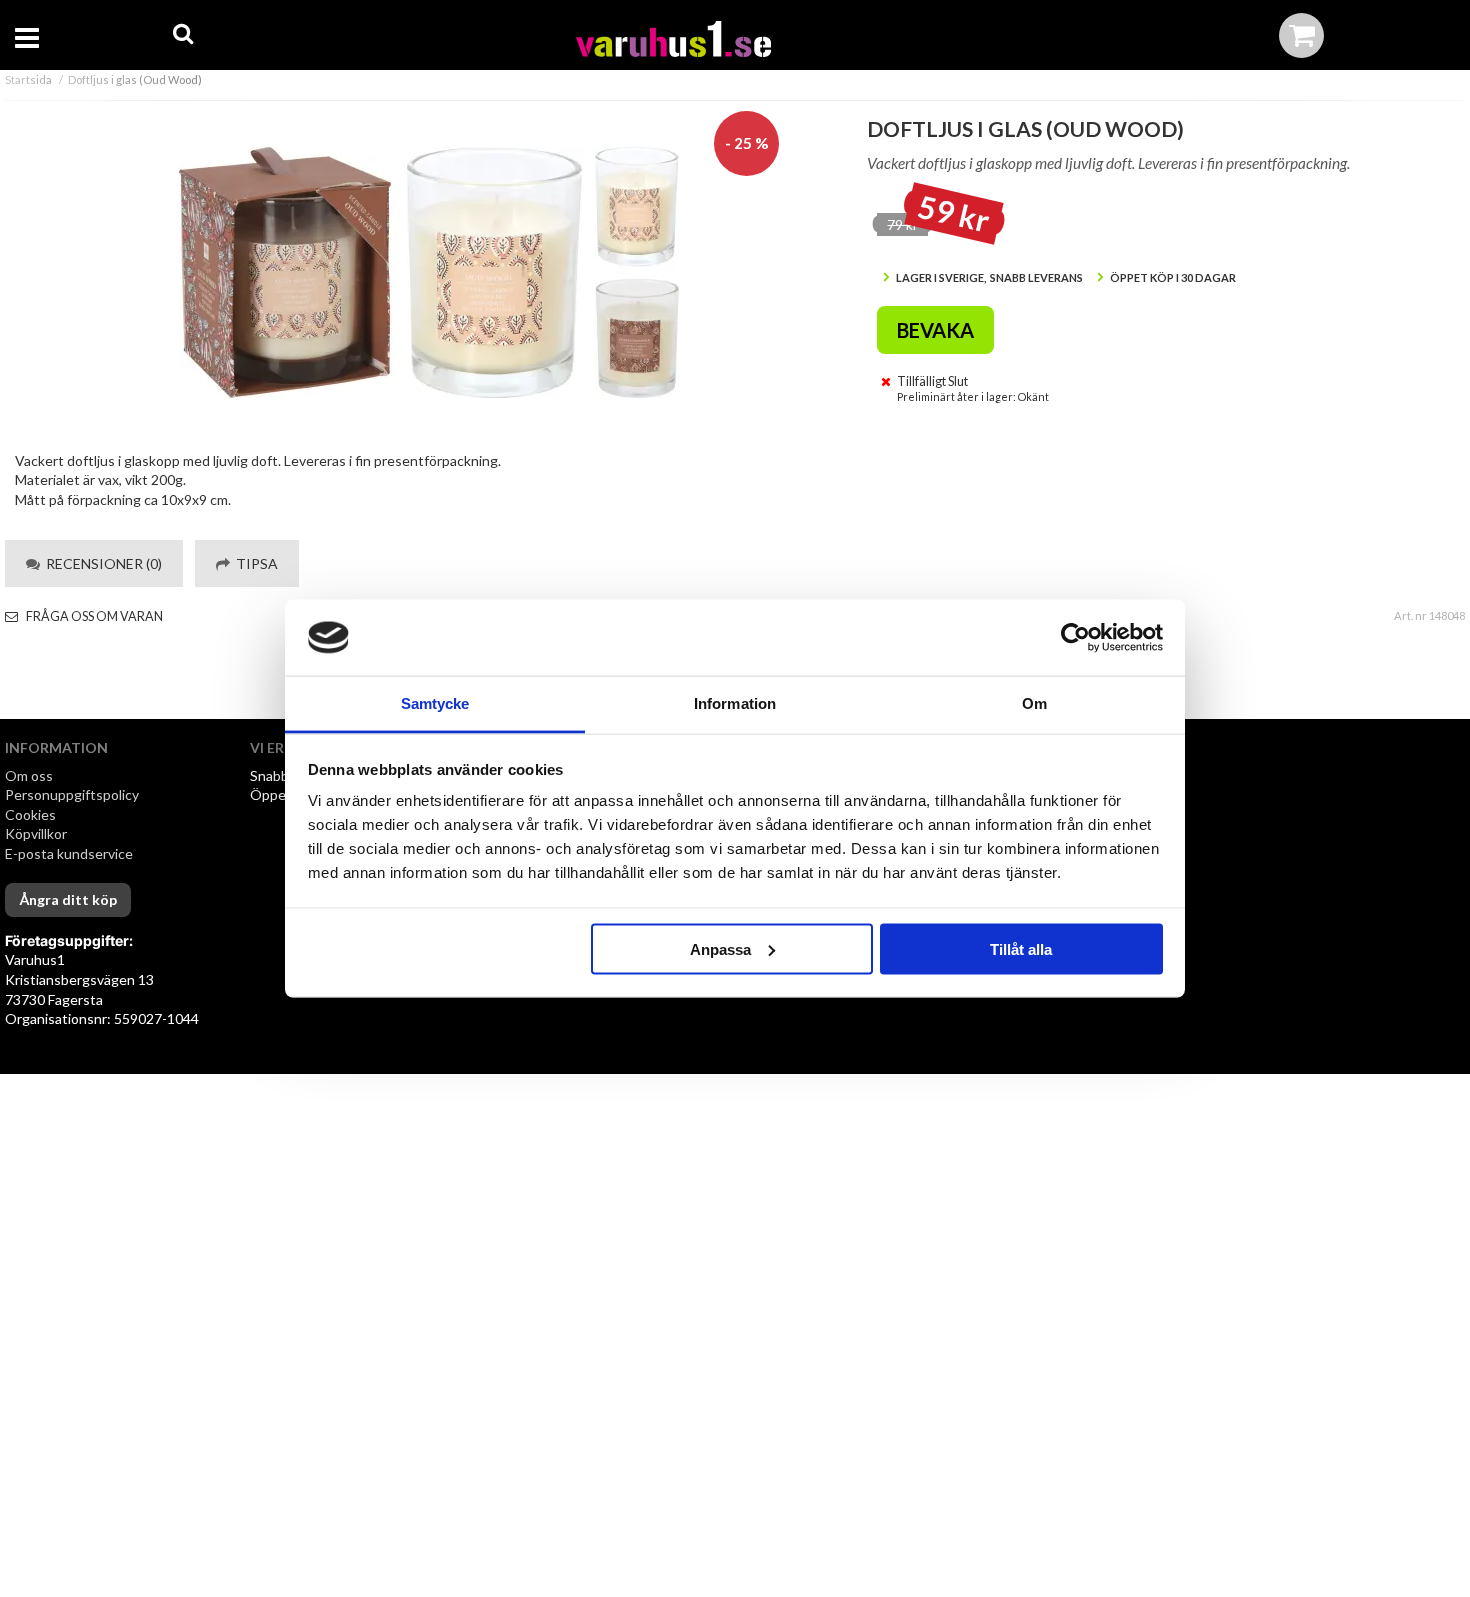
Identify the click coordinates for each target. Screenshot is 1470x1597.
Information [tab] (735, 703)
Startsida (28, 79)
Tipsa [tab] (254, 563)
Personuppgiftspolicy (72, 794)
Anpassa (720, 948)
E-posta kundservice (70, 853)
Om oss (29, 775)
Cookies (30, 814)
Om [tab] (1034, 703)
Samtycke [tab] (435, 703)
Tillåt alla (1021, 948)
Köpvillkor (36, 833)
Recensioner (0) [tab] (101, 563)
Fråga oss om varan (93, 616)
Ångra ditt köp (68, 899)
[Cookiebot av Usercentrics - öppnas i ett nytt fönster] (1075, 638)
